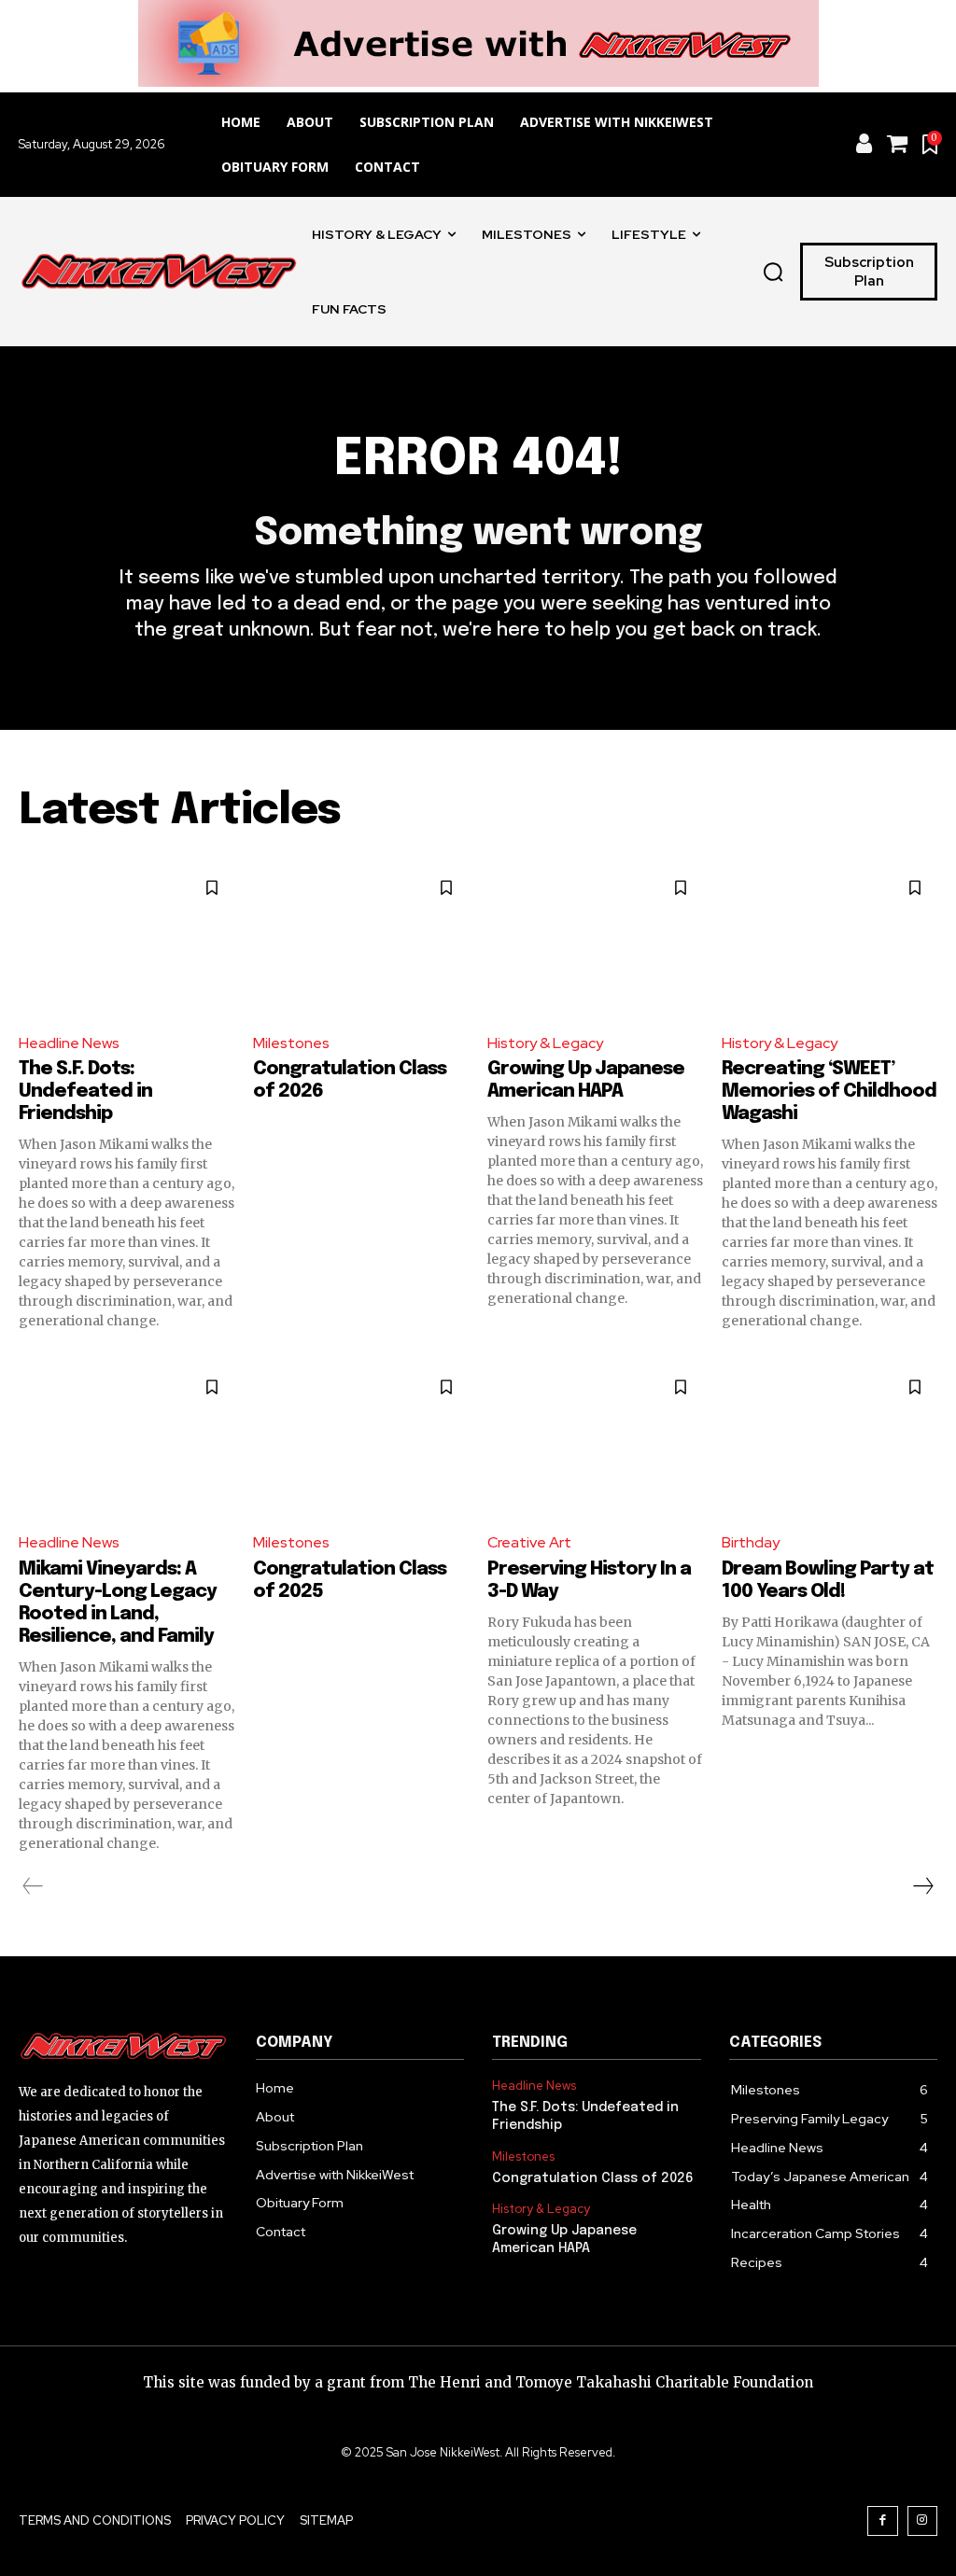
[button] (773, 272)
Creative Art (529, 1542)
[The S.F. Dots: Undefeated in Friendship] (127, 941)
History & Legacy (545, 1043)
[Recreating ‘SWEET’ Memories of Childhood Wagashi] (829, 941)
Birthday (751, 1542)
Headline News (69, 1043)
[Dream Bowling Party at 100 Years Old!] (829, 1440)
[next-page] (922, 1886)
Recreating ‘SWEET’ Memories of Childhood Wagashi (829, 1092)
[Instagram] (923, 2521)
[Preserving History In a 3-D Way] (595, 1440)
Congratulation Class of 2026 (593, 2178)
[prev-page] (33, 1886)
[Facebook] (883, 2521)
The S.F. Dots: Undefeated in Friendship (85, 1092)
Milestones (291, 1043)
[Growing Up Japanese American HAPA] (595, 941)
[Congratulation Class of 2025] (361, 1440)
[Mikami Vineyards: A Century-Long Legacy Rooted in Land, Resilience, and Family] (127, 1440)
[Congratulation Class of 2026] (361, 941)
